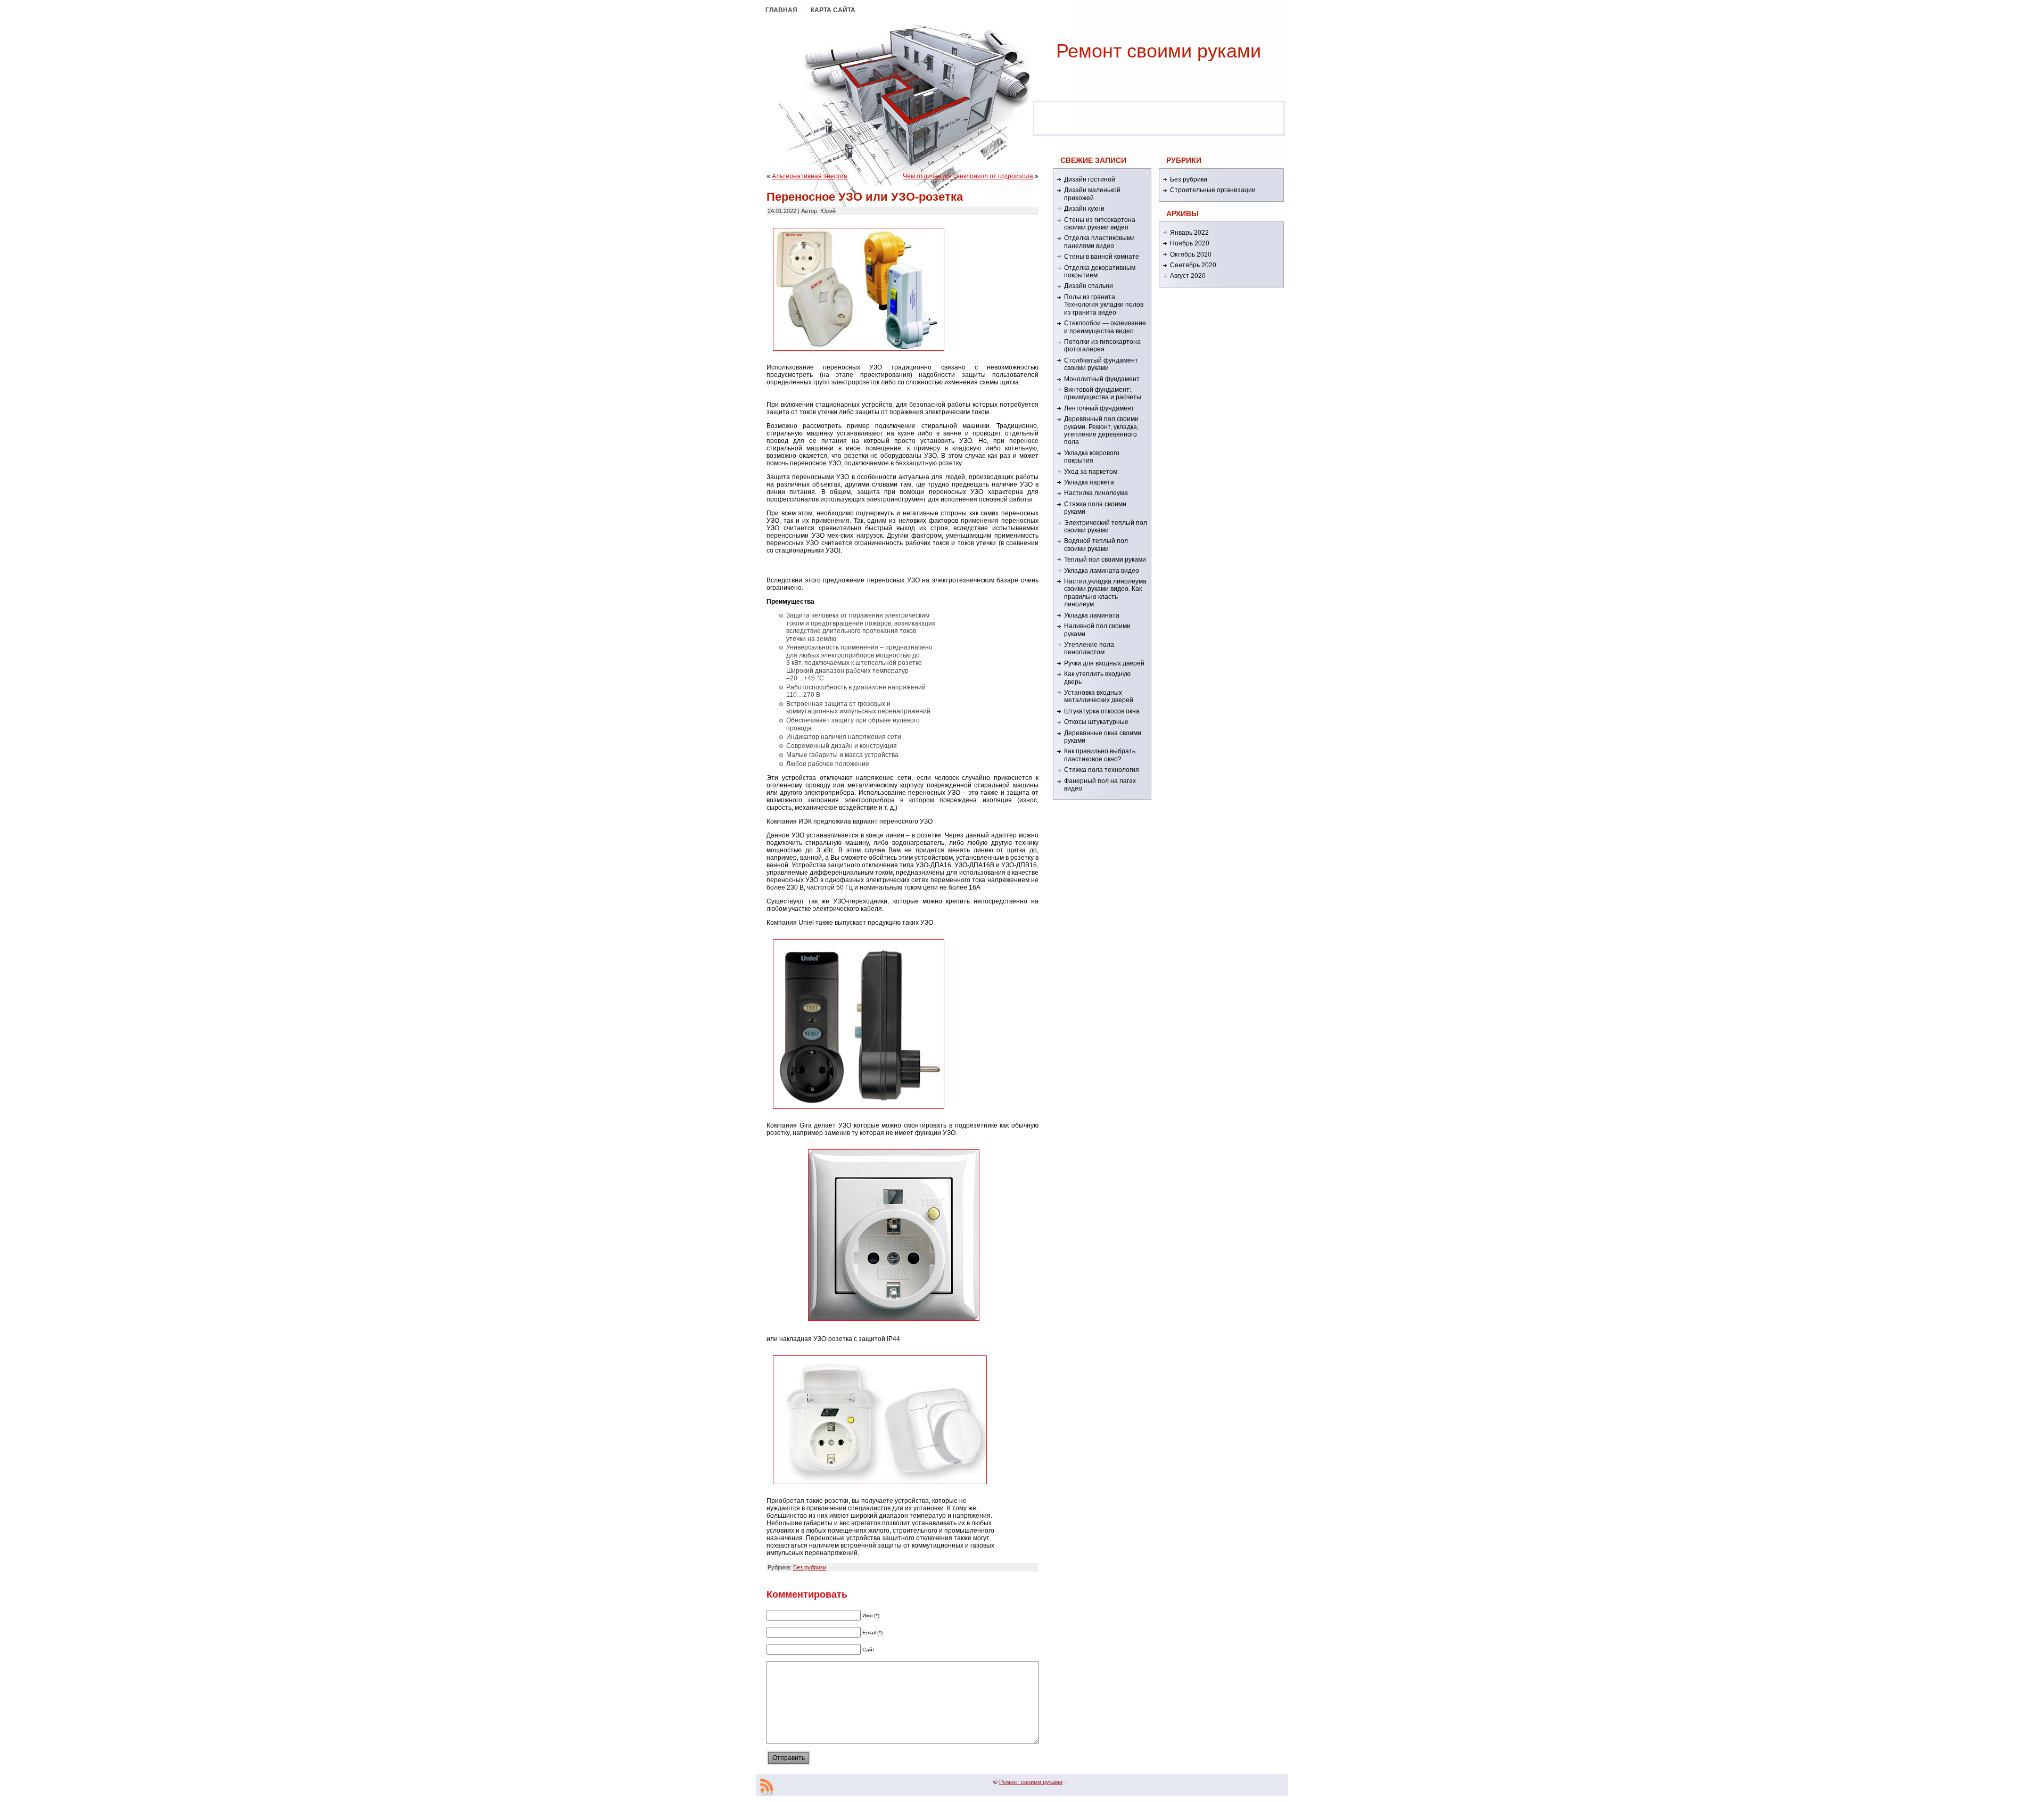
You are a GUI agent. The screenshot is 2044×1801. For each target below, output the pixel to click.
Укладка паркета (1089, 482)
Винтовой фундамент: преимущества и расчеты (1103, 393)
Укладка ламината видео (1102, 571)
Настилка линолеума (1096, 493)
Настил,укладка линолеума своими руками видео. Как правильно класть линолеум (1105, 593)
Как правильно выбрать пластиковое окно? (1100, 755)
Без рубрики (810, 1567)
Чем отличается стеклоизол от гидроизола (968, 176)
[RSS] (767, 1787)
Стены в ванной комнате (1102, 257)
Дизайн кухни (1084, 209)
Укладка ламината (1092, 615)
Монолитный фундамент (1102, 379)
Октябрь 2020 (1191, 254)
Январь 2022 (1189, 233)
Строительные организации (1213, 190)
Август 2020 (1188, 276)
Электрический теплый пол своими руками (1106, 527)
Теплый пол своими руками (1105, 560)
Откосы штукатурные (1096, 722)
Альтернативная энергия (810, 176)
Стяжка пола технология (1102, 770)
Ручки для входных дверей (1104, 663)
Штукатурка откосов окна (1102, 711)
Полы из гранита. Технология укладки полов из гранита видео (1104, 305)
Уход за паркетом (1091, 472)
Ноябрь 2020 (1190, 243)
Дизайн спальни (1089, 286)
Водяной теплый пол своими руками (1096, 545)
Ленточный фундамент (1099, 408)
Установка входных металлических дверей (1099, 696)
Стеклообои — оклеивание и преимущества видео (1105, 327)
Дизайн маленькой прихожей (1092, 194)
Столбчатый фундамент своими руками (1101, 364)
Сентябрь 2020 (1193, 265)
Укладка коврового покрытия (1092, 457)
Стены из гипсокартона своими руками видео (1100, 224)
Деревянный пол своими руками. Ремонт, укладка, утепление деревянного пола (1101, 430)
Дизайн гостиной (1090, 179)
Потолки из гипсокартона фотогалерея (1102, 346)
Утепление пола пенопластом (1089, 648)
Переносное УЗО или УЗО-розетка (865, 197)
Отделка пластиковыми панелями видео (1099, 242)
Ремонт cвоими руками (1159, 51)
